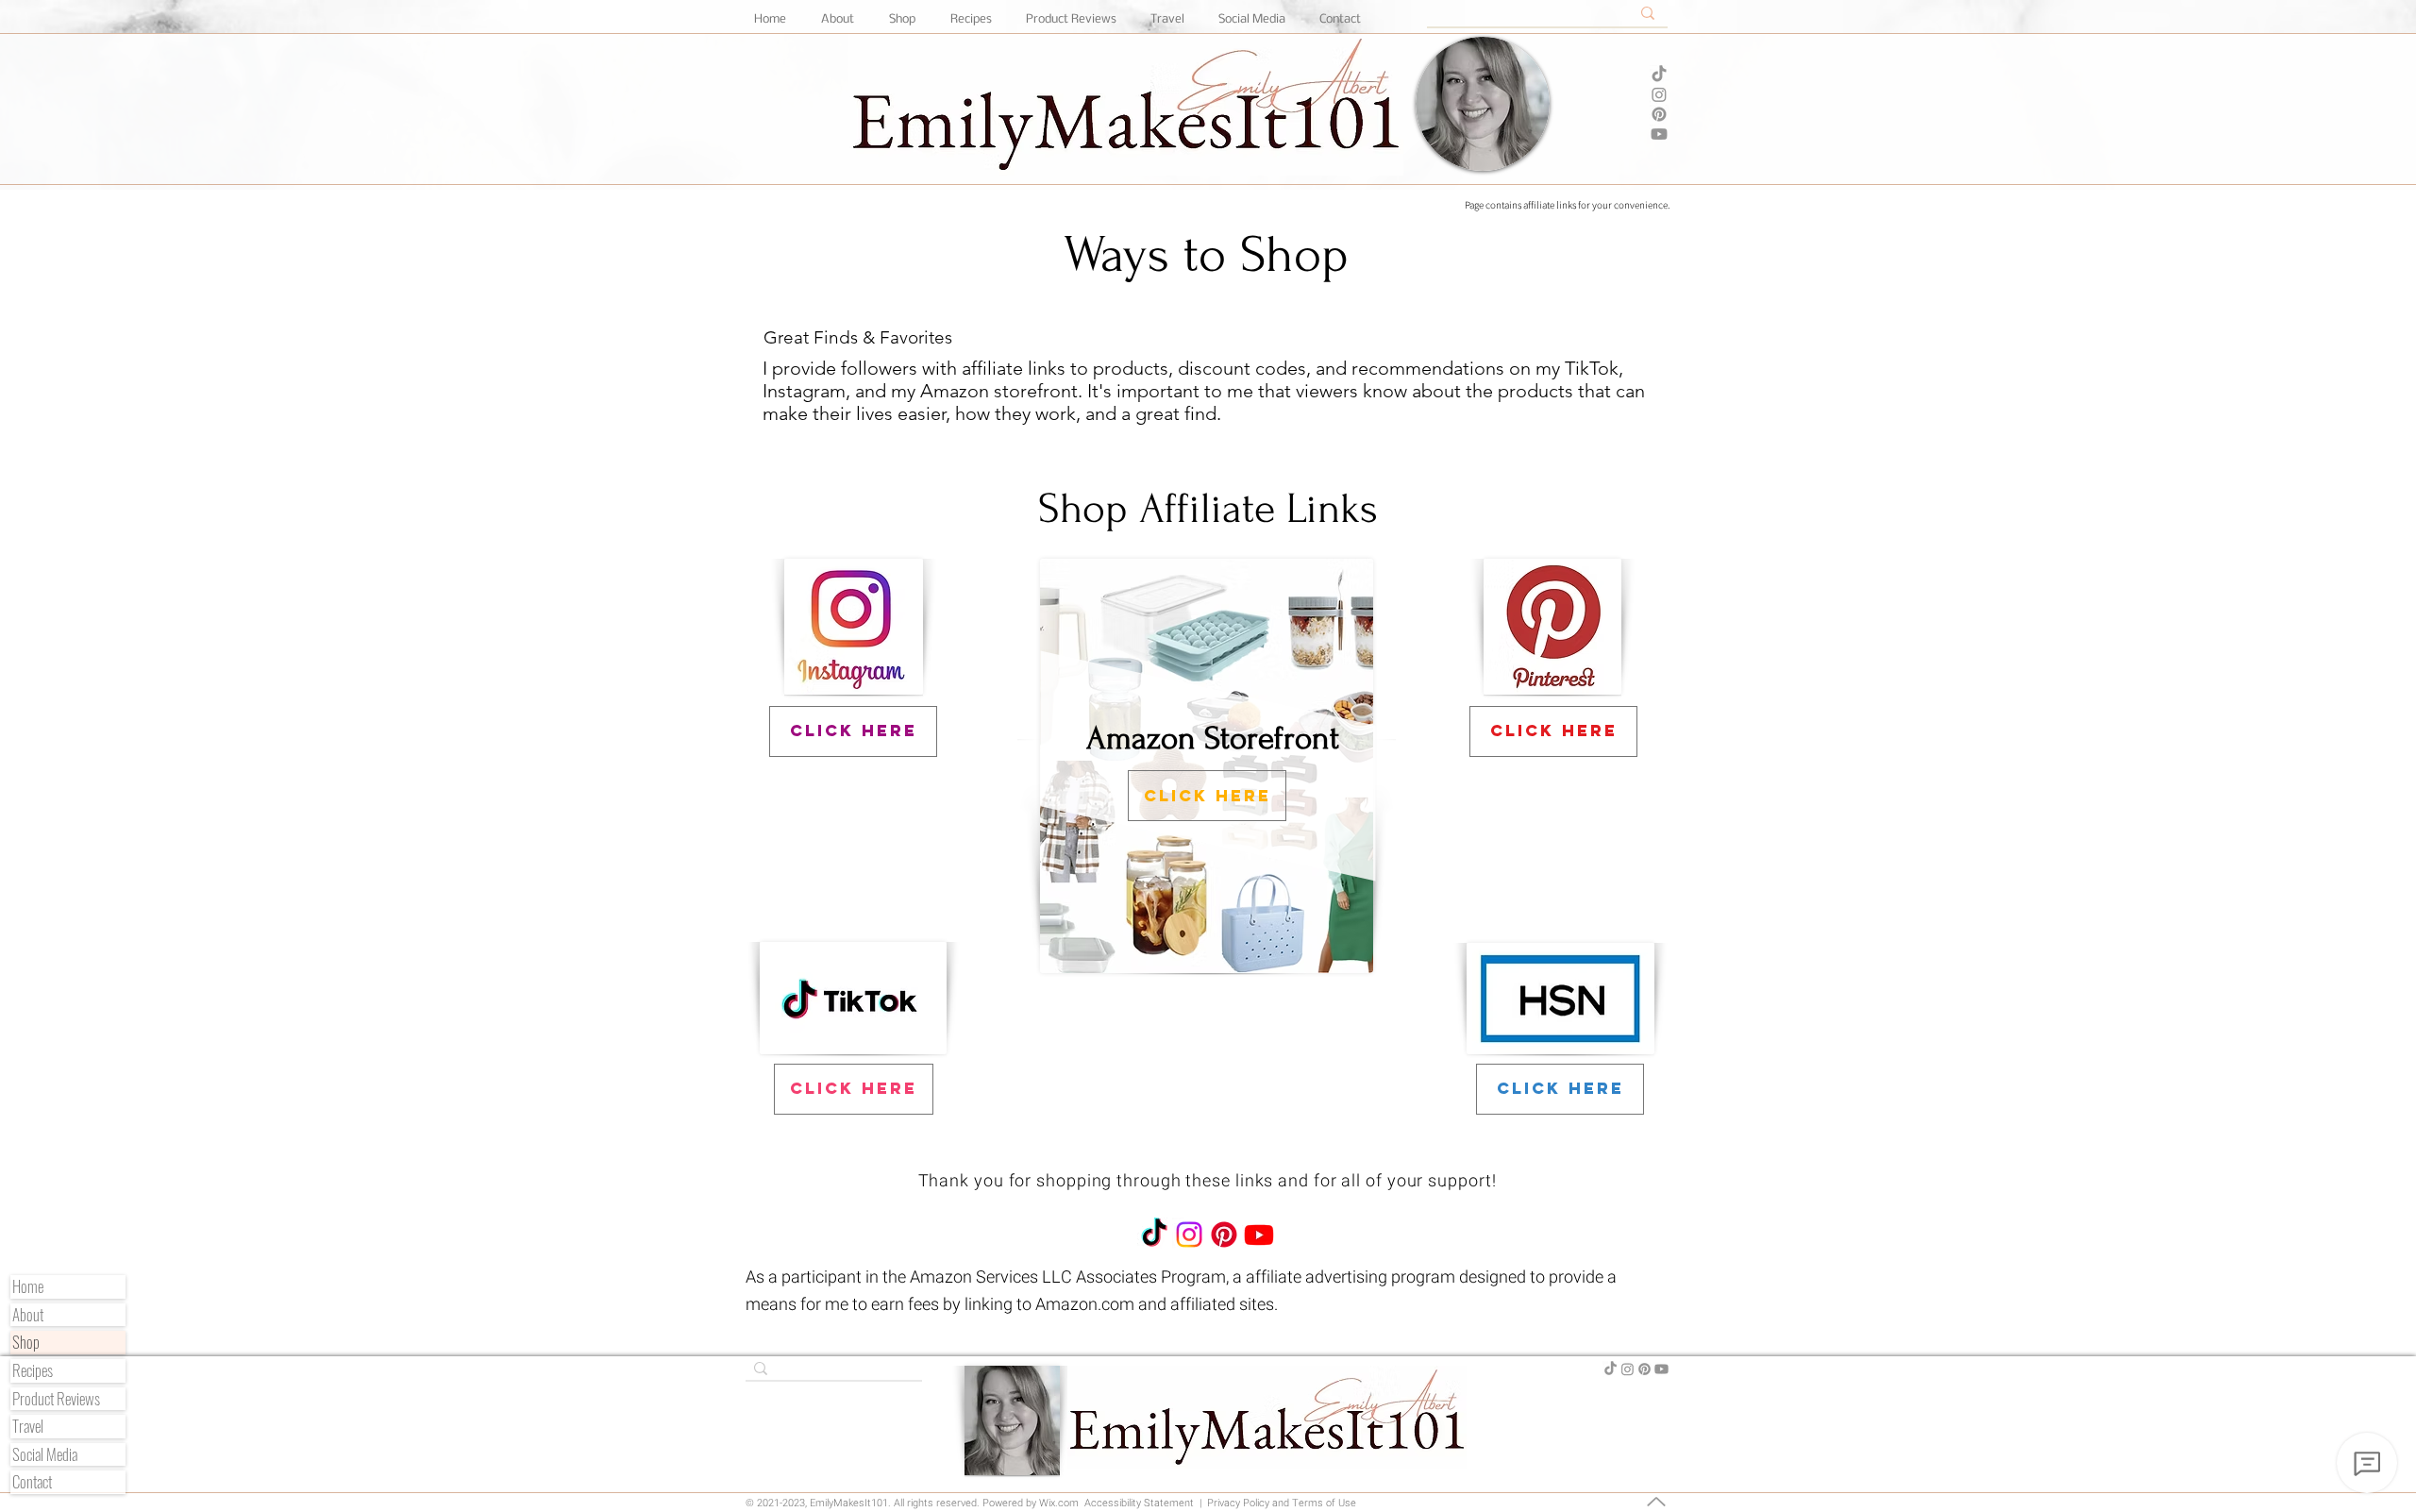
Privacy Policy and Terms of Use (1280, 1503)
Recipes (33, 1371)
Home (28, 1287)
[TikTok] (1659, 75)
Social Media (45, 1455)
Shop (26, 1343)
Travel (28, 1427)
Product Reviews (56, 1399)
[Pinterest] (1659, 114)
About (28, 1315)
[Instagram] (1659, 94)
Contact (32, 1482)
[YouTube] (1659, 134)
